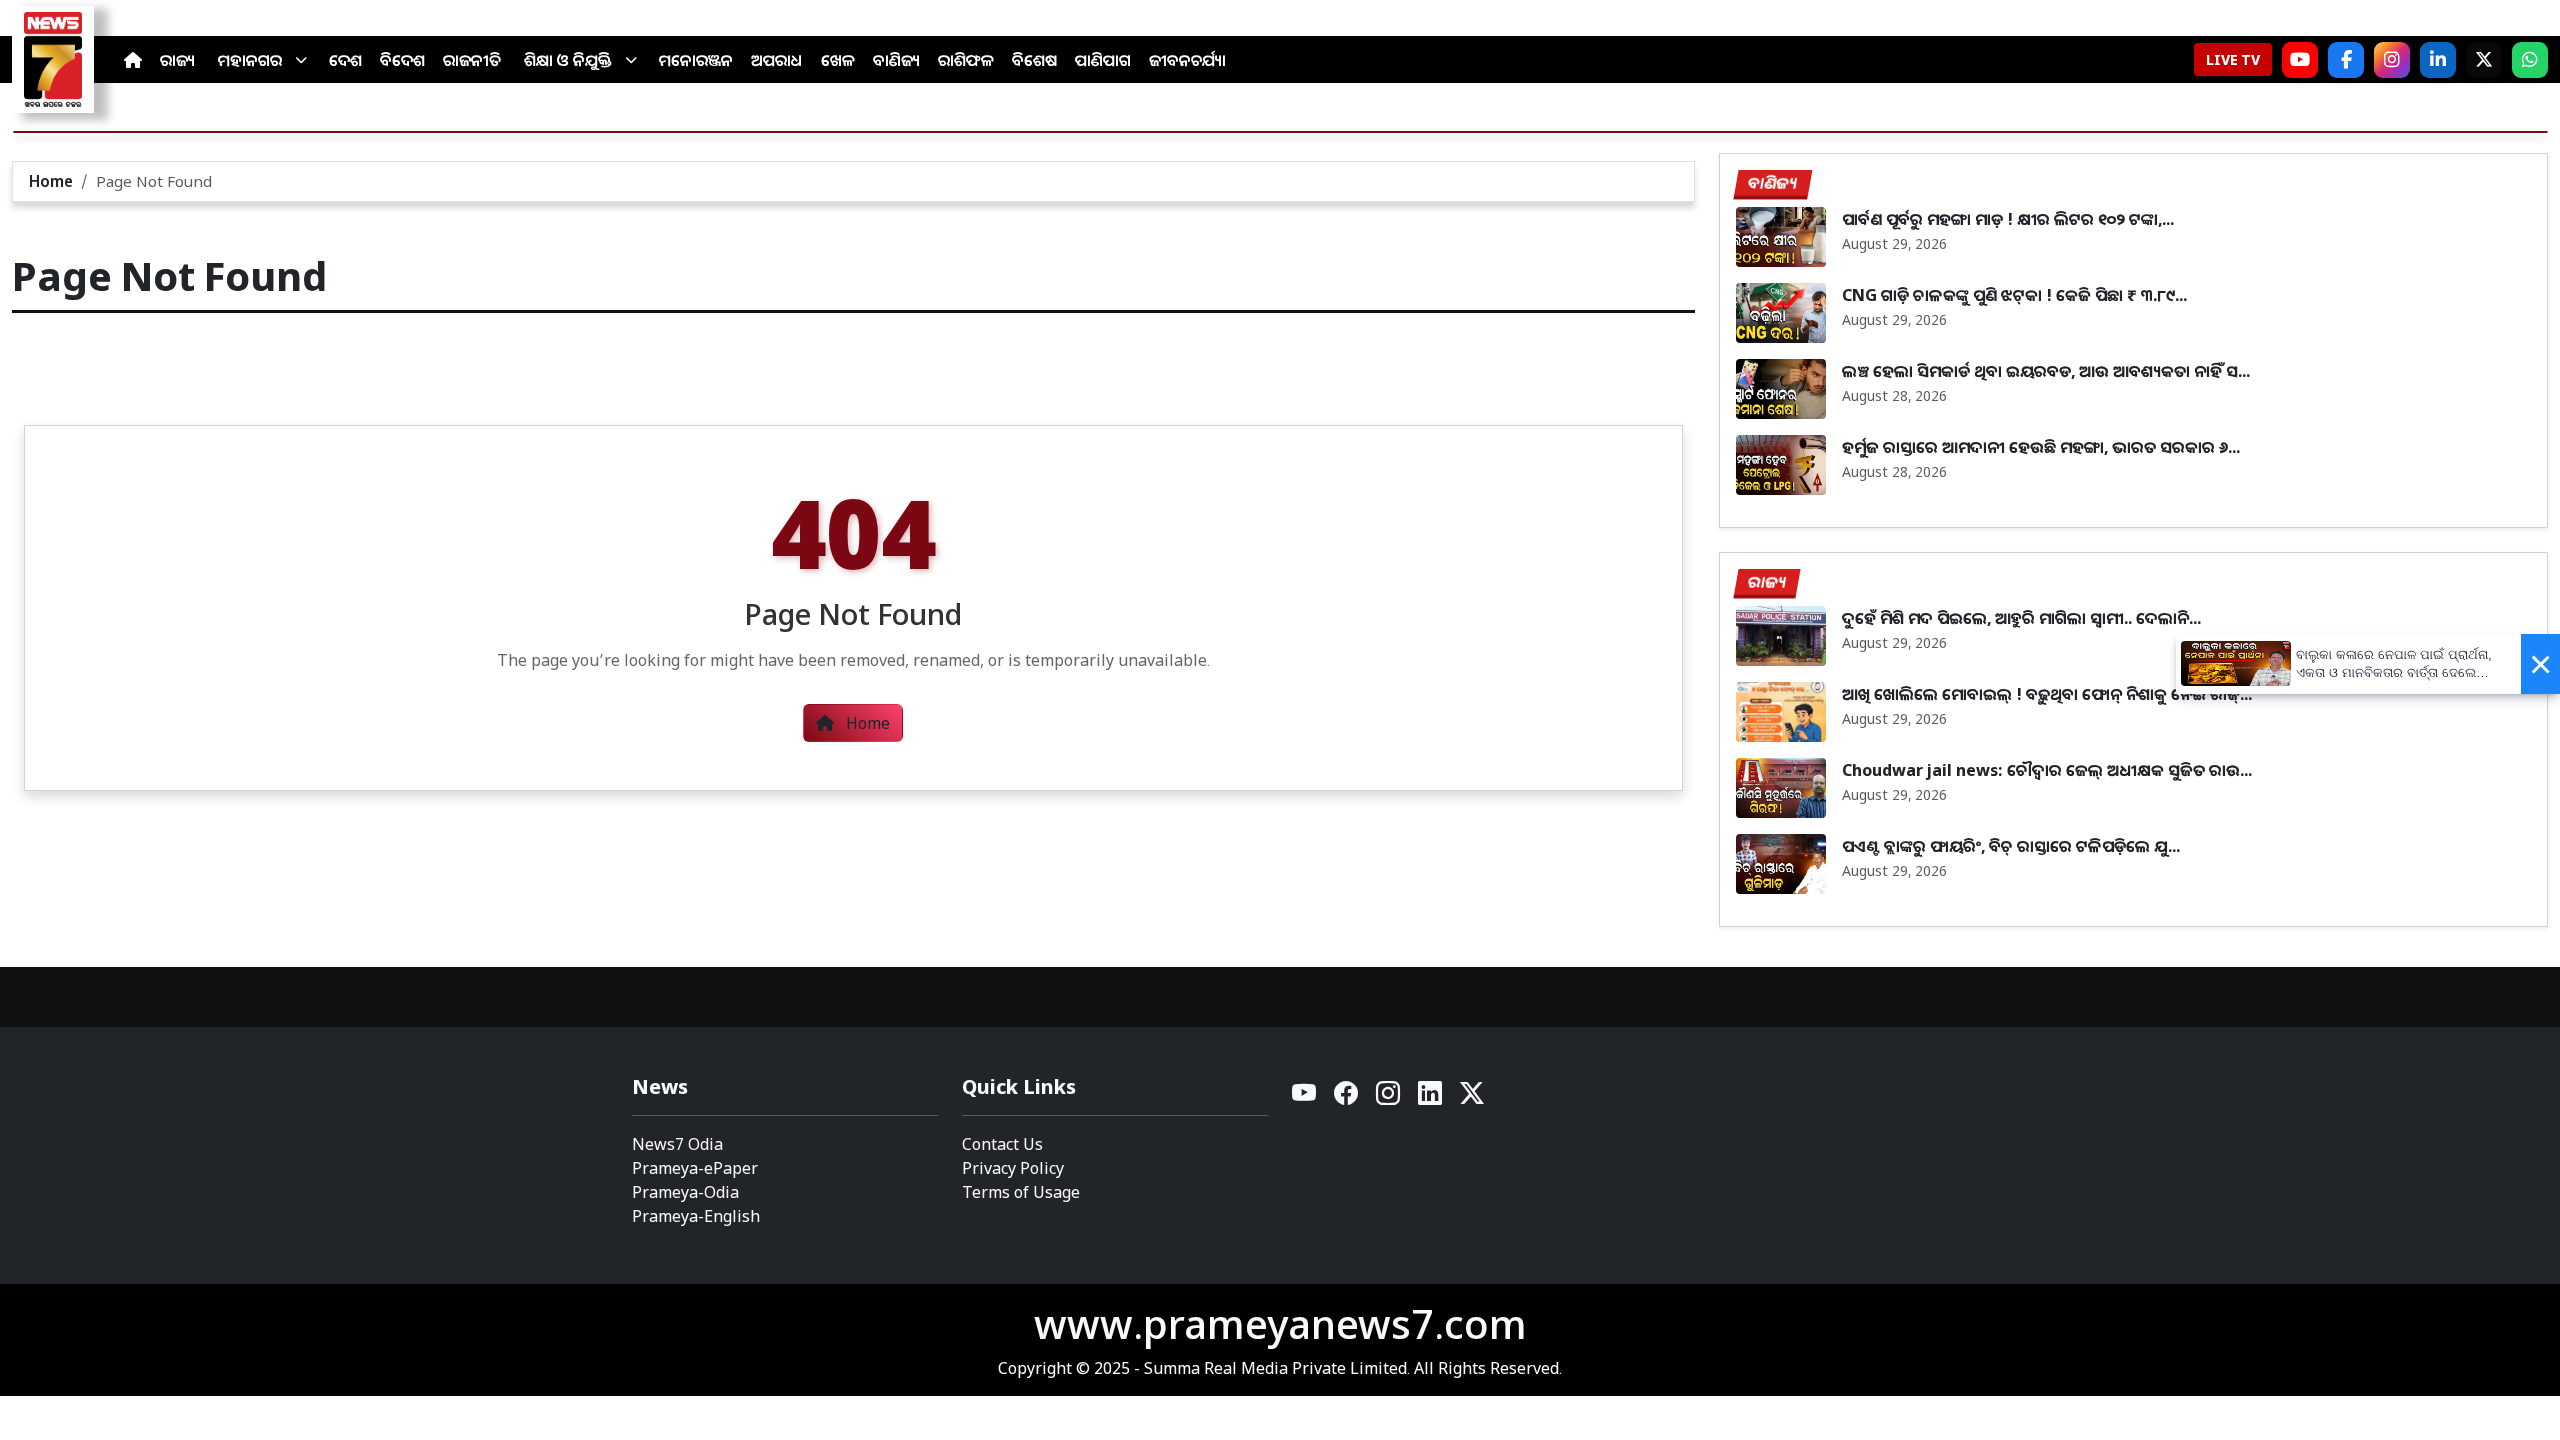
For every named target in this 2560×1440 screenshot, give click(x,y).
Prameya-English (696, 1216)
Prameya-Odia (685, 1192)
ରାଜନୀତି (472, 60)
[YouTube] (1305, 1098)
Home (51, 181)
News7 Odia (677, 1144)
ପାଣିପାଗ (1103, 60)
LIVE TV (2233, 59)
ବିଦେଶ (402, 60)
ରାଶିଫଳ (966, 60)
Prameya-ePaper (695, 1168)
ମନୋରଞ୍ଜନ (696, 60)
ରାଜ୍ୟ (177, 60)
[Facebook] (2346, 60)
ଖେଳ (838, 60)
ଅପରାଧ (777, 60)
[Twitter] (1472, 1098)
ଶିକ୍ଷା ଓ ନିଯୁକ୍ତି (568, 60)
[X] (2484, 60)
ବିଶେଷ (1034, 60)
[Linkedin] (1431, 1098)
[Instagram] (2392, 60)
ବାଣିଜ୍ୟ (896, 60)
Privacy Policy (1013, 1168)
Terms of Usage (1021, 1192)
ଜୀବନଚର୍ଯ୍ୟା (1187, 60)
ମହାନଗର (250, 60)
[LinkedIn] (2438, 60)
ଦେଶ (345, 60)
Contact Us (1002, 1144)
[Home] (133, 60)
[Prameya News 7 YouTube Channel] (2300, 60)
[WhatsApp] (2530, 60)
